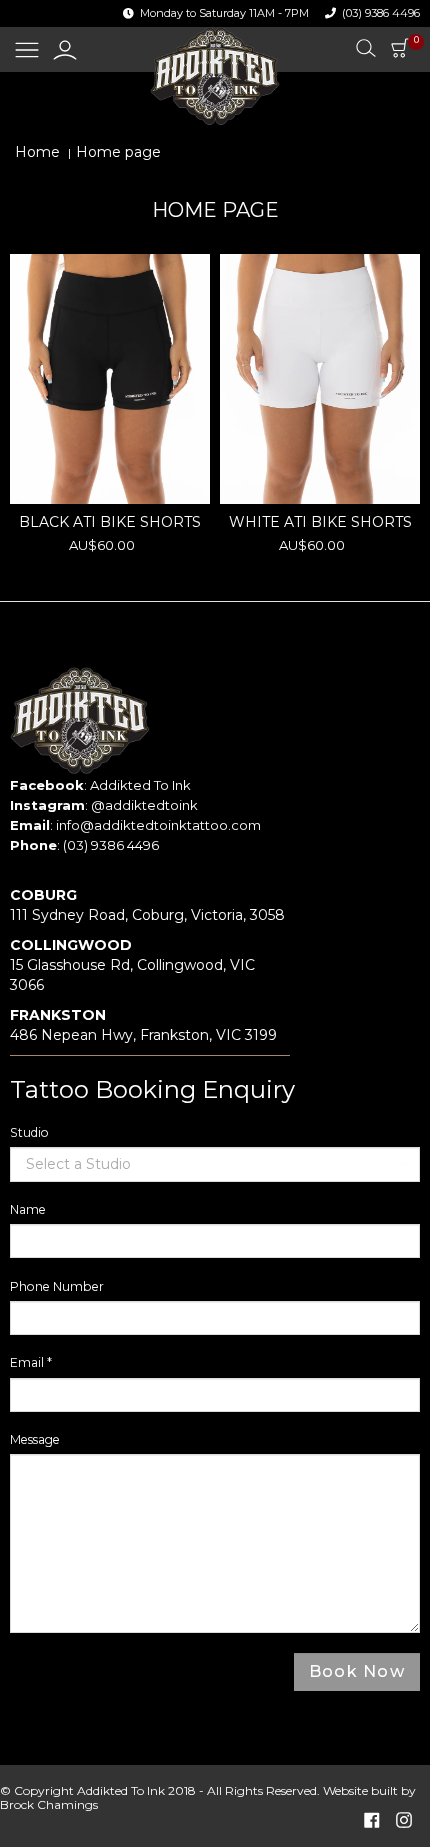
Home (37, 152)
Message (35, 1440)
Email (31, 1363)
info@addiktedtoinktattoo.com (158, 825)
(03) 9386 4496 (381, 13)
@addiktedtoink (144, 805)
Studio (29, 1133)
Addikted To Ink (140, 785)
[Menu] (27, 51)
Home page (118, 152)
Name (28, 1210)
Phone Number (57, 1287)
